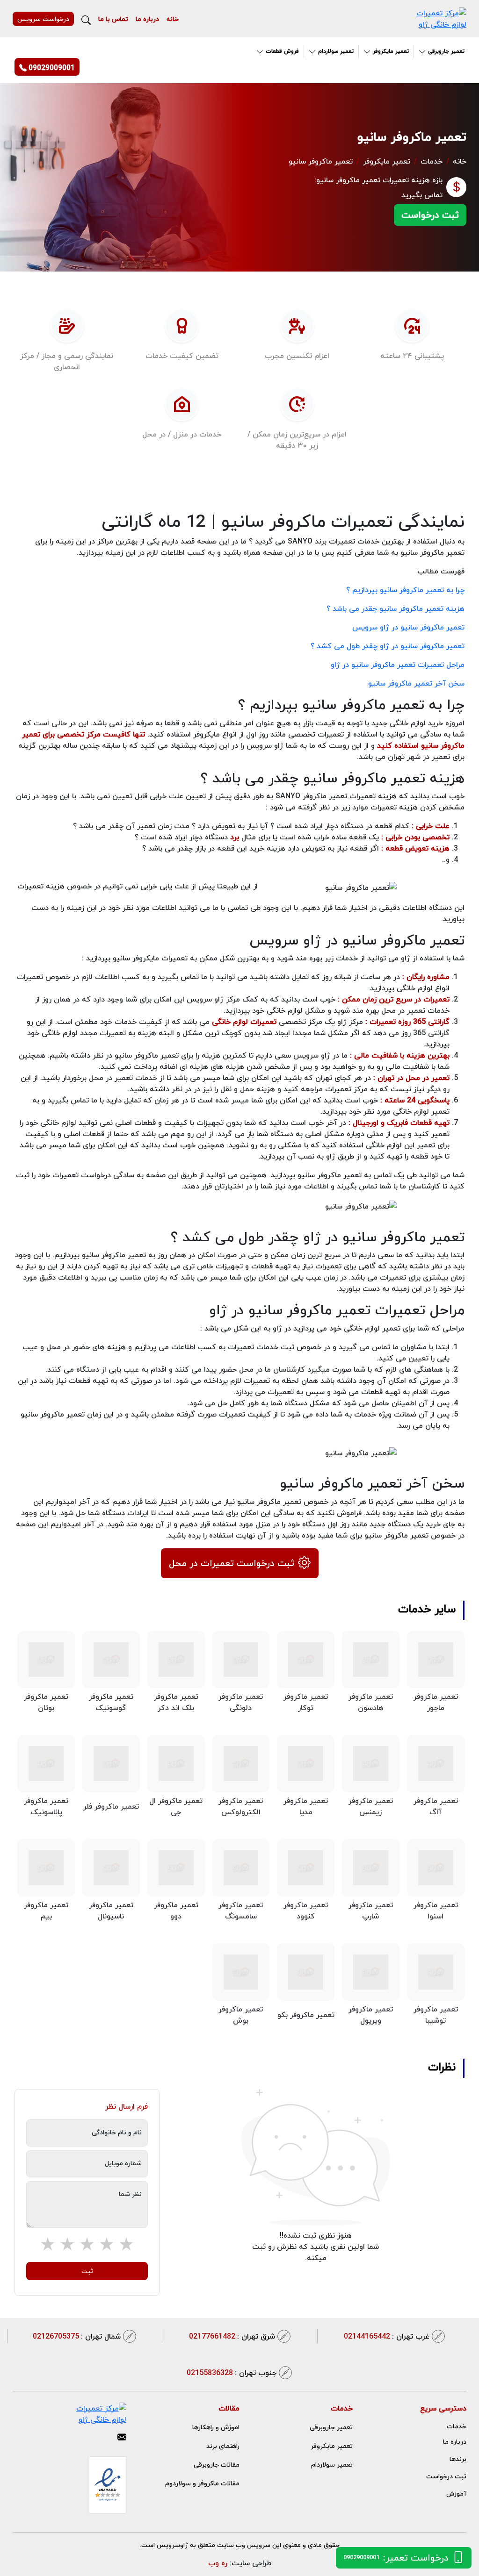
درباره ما (147, 19)
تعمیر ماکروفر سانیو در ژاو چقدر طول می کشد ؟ (388, 646)
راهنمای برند (223, 2446)
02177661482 (232, 2336)
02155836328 (232, 2373)
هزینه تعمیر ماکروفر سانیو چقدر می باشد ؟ (396, 608)
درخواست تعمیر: (396, 2558)
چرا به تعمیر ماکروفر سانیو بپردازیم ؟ (405, 590)
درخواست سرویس (43, 19)
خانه (173, 19)
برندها (458, 2459)
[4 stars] (67, 2245)
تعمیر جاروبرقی (331, 2427)
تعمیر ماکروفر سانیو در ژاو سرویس (408, 627)
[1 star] (126, 2245)
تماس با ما (113, 19)
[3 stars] (87, 2245)
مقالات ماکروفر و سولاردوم (202, 2483)
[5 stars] (48, 2245)
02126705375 (77, 2336)
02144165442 (387, 2336)
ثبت (87, 2271)
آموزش (456, 2494)
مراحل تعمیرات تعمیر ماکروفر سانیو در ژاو (398, 665)
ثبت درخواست (430, 215)
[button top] (18, 2558)
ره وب (218, 2563)
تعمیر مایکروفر (387, 161)
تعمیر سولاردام (332, 2465)
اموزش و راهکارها (216, 2427)
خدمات (432, 161)
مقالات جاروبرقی (217, 2465)
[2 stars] (107, 2245)
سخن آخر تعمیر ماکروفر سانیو (416, 683)
